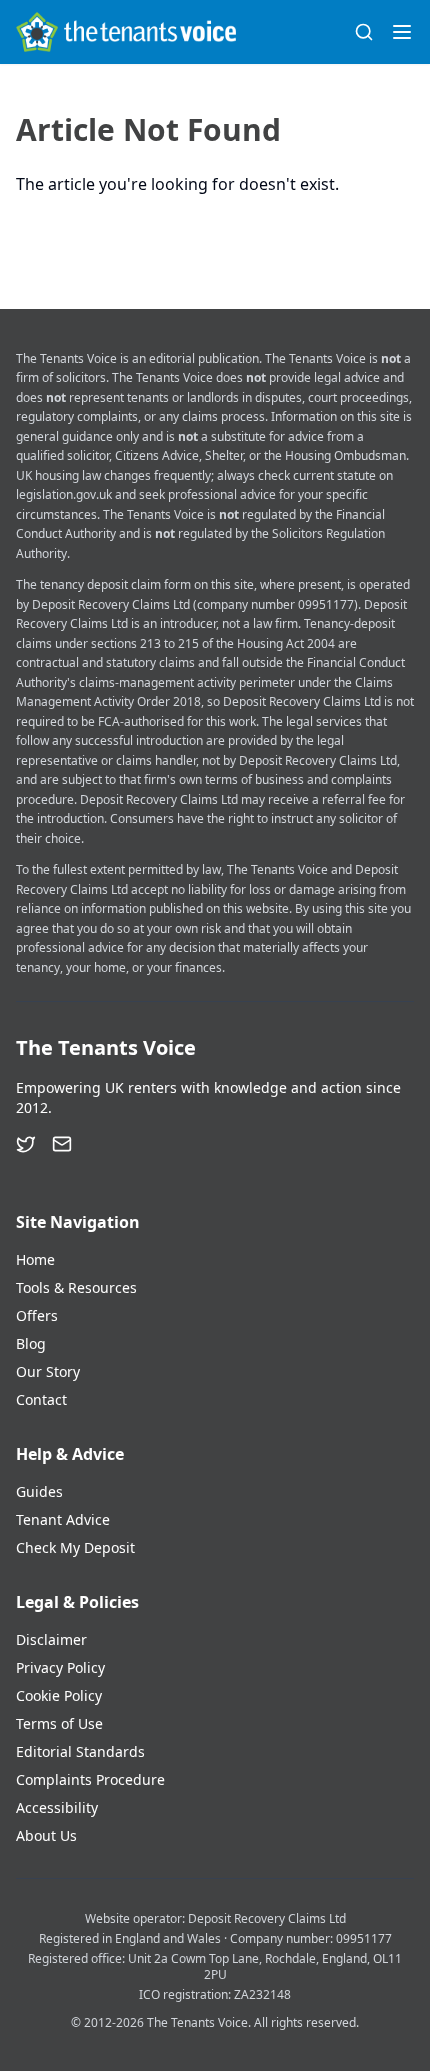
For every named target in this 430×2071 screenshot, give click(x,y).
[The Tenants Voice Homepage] (126, 32)
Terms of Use (59, 1723)
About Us (46, 1835)
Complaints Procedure (90, 1779)
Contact (41, 1399)
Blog (31, 1343)
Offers (37, 1315)
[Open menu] (402, 32)
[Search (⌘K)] (364, 32)
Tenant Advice (63, 1519)
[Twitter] (26, 1144)
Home (35, 1259)
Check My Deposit (75, 1547)
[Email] (62, 1144)
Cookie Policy (59, 1695)
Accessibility (57, 1807)
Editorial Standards (80, 1751)
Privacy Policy (60, 1667)
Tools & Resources (76, 1287)
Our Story (48, 1371)
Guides (39, 1491)
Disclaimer (51, 1639)
